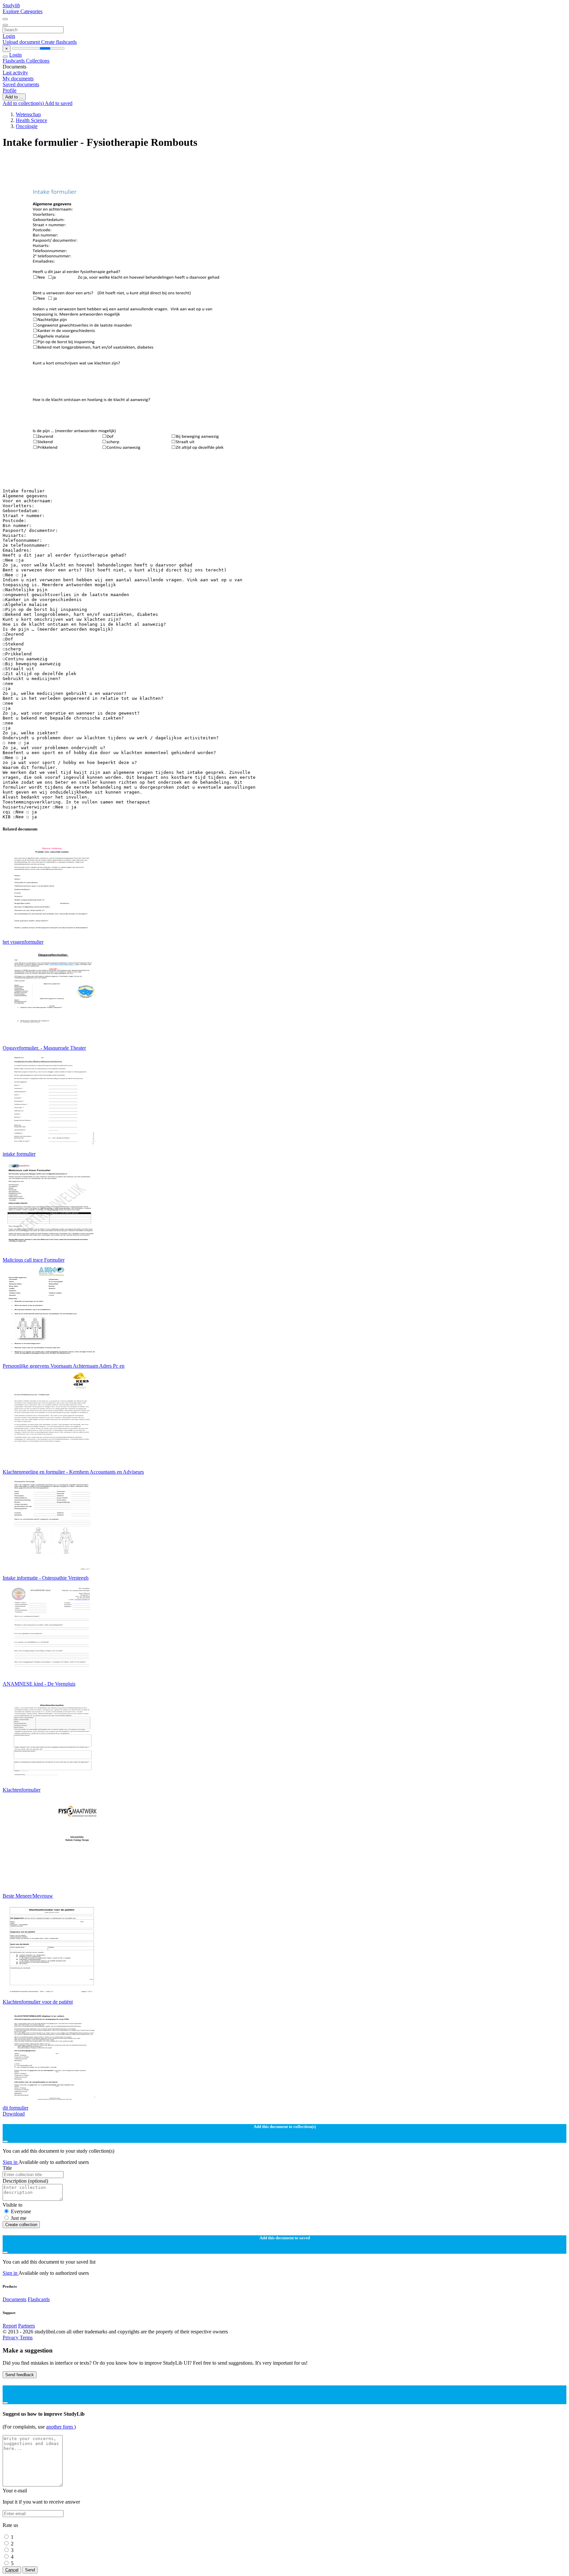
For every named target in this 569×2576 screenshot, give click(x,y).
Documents (14, 2299)
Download (14, 2114)
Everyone (21, 2211)
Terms (26, 2338)
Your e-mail (15, 2491)
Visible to (13, 2205)
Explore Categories (23, 11)
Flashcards (14, 61)
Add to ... (14, 97)
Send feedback (20, 2375)
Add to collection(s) (24, 103)
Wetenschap (28, 114)
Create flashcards (59, 42)
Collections (38, 61)
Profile (10, 90)
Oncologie (27, 126)
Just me (19, 2218)
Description (25, 2181)
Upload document (22, 42)
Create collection (21, 2225)
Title (7, 2168)
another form (60, 2427)
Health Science (31, 120)
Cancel (12, 2570)
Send (30, 2570)
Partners (27, 2326)
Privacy (11, 2338)
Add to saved (59, 103)
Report (10, 2326)
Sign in (11, 2162)
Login (9, 36)
